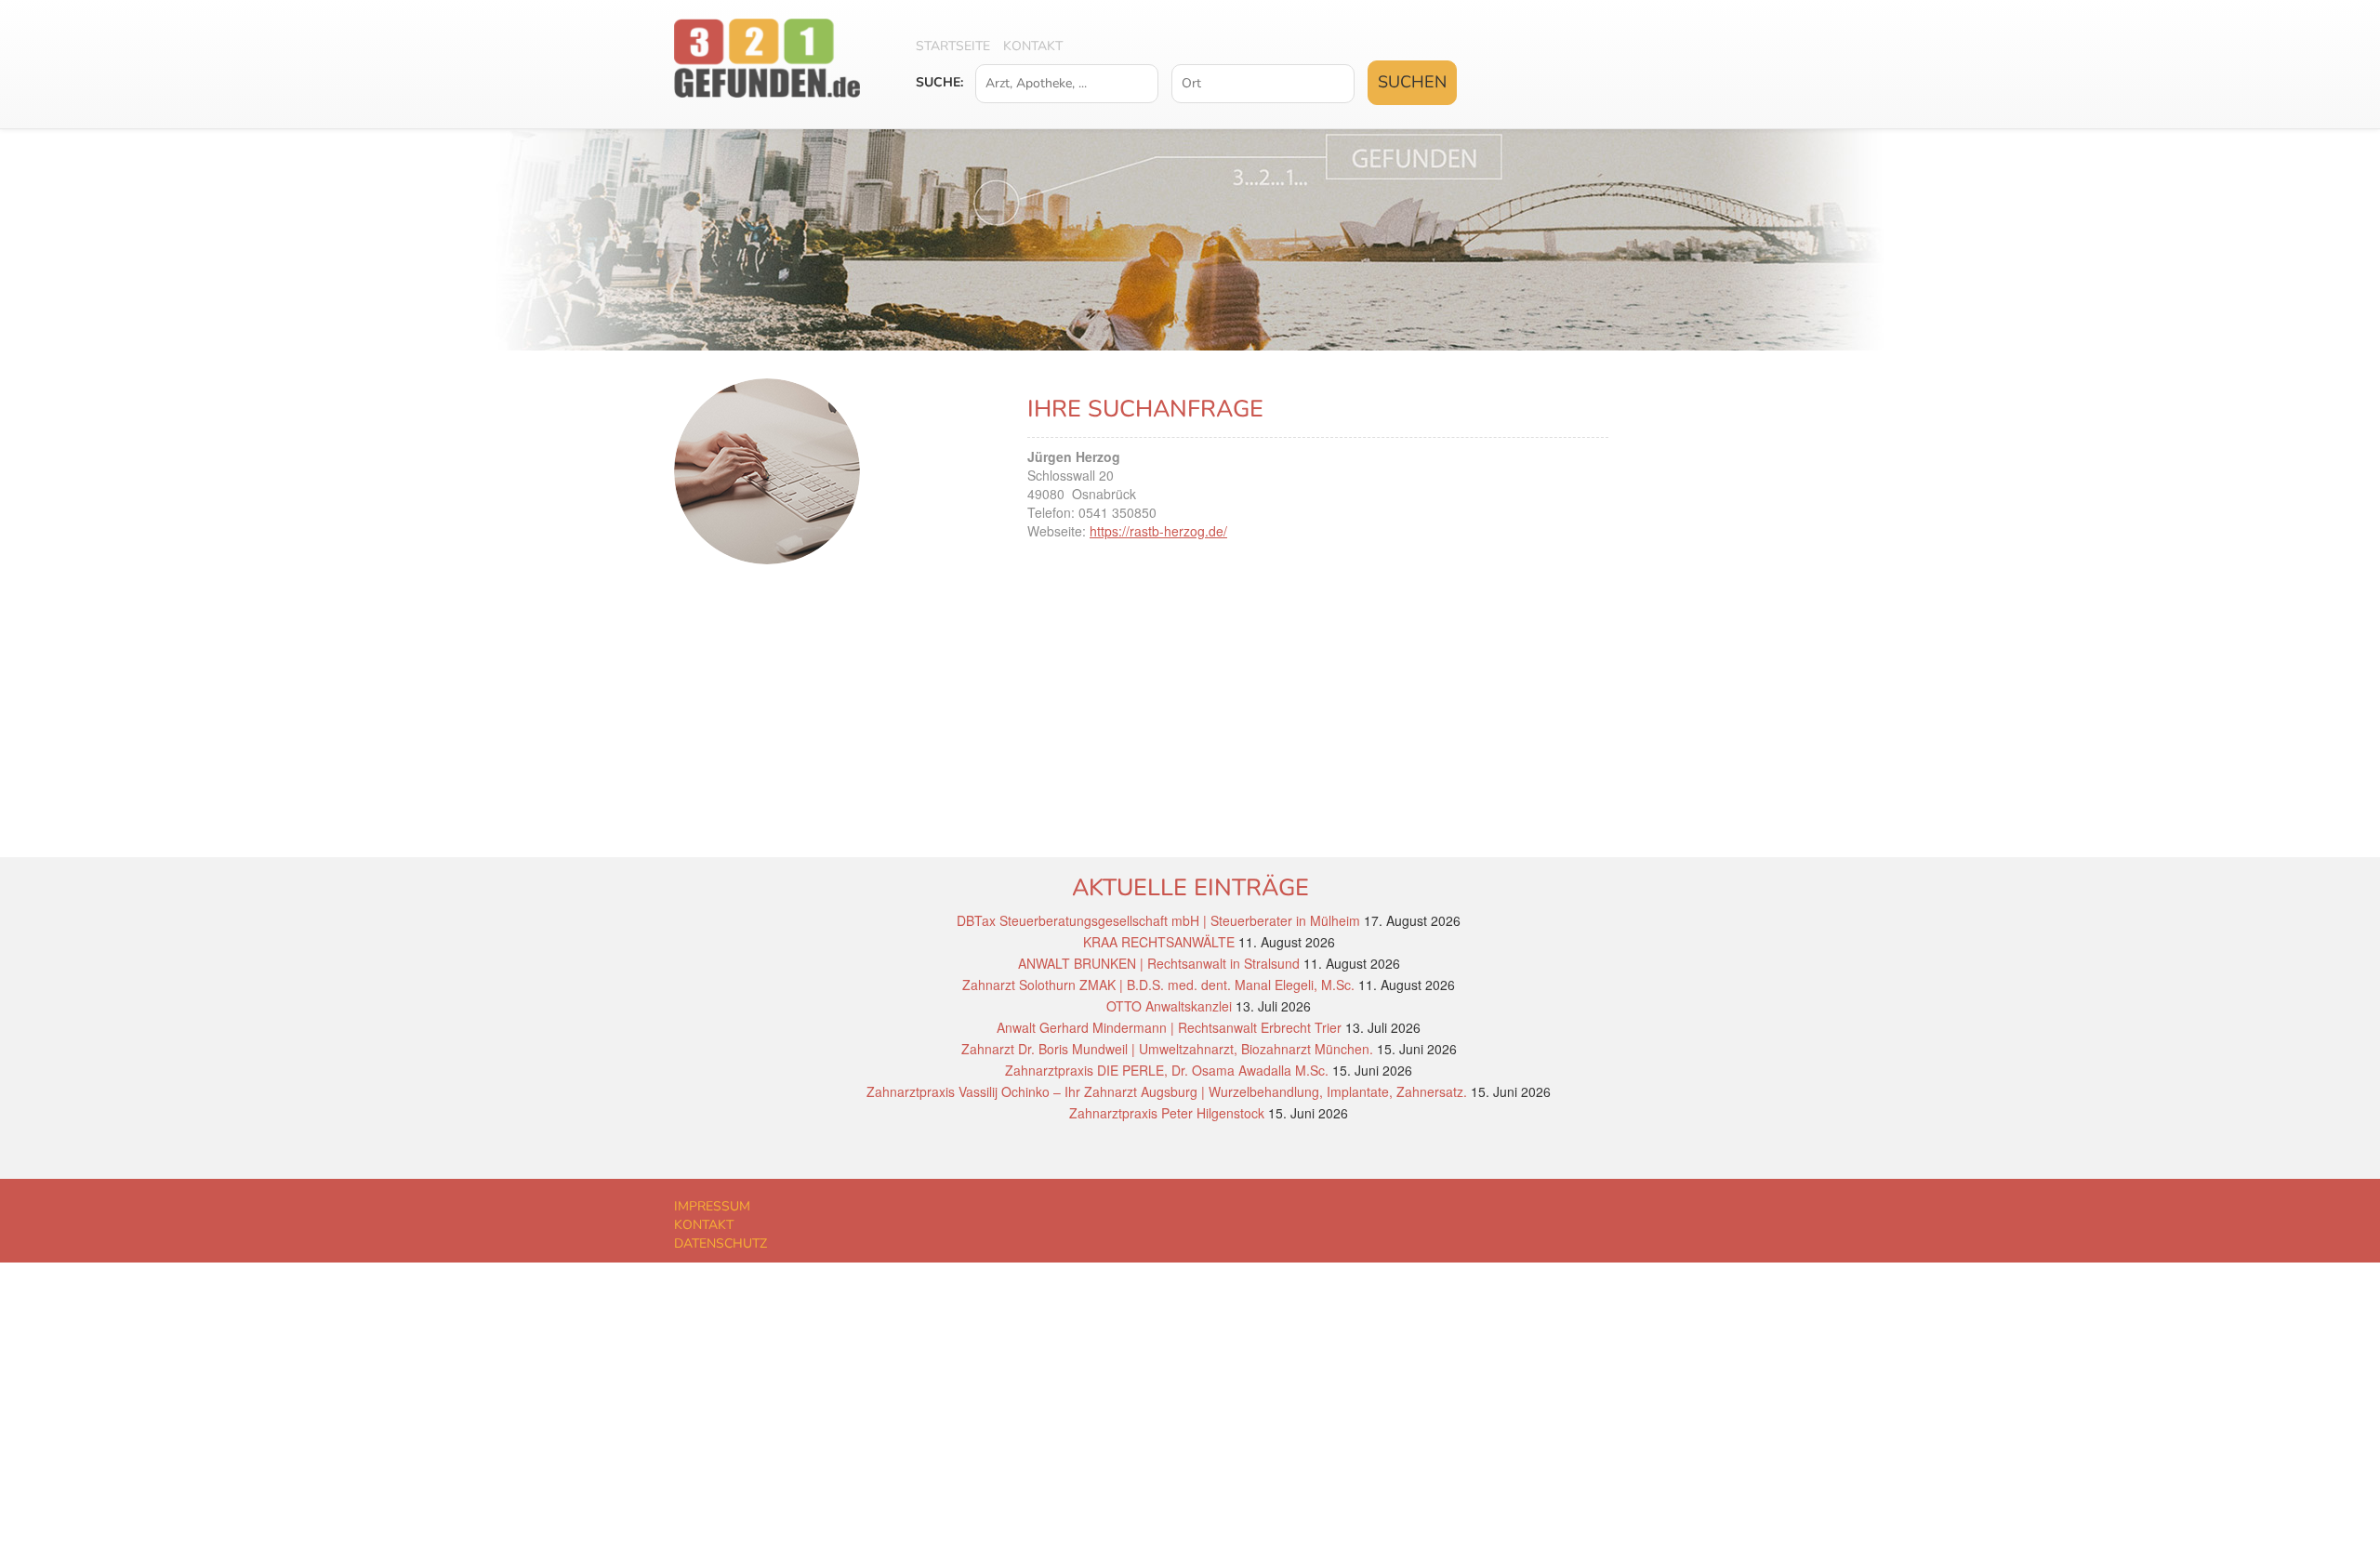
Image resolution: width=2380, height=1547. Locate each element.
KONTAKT (704, 1225)
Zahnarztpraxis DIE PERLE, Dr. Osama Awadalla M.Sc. (1167, 1070)
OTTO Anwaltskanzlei (1169, 1006)
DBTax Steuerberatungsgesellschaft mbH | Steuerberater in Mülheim (1158, 920)
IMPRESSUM (712, 1206)
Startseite (953, 46)
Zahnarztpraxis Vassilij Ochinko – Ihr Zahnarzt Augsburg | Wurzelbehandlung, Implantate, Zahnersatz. (1167, 1091)
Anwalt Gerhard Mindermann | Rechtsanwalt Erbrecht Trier (1169, 1027)
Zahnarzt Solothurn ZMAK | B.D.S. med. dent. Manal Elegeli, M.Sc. (1158, 985)
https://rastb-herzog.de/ (1158, 531)
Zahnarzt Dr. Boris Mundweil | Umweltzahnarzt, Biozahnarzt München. (1167, 1049)
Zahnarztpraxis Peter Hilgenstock (1167, 1113)
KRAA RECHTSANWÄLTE (1159, 942)
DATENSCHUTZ (721, 1243)
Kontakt (1033, 46)
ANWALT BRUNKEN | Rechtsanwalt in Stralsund (1159, 963)
